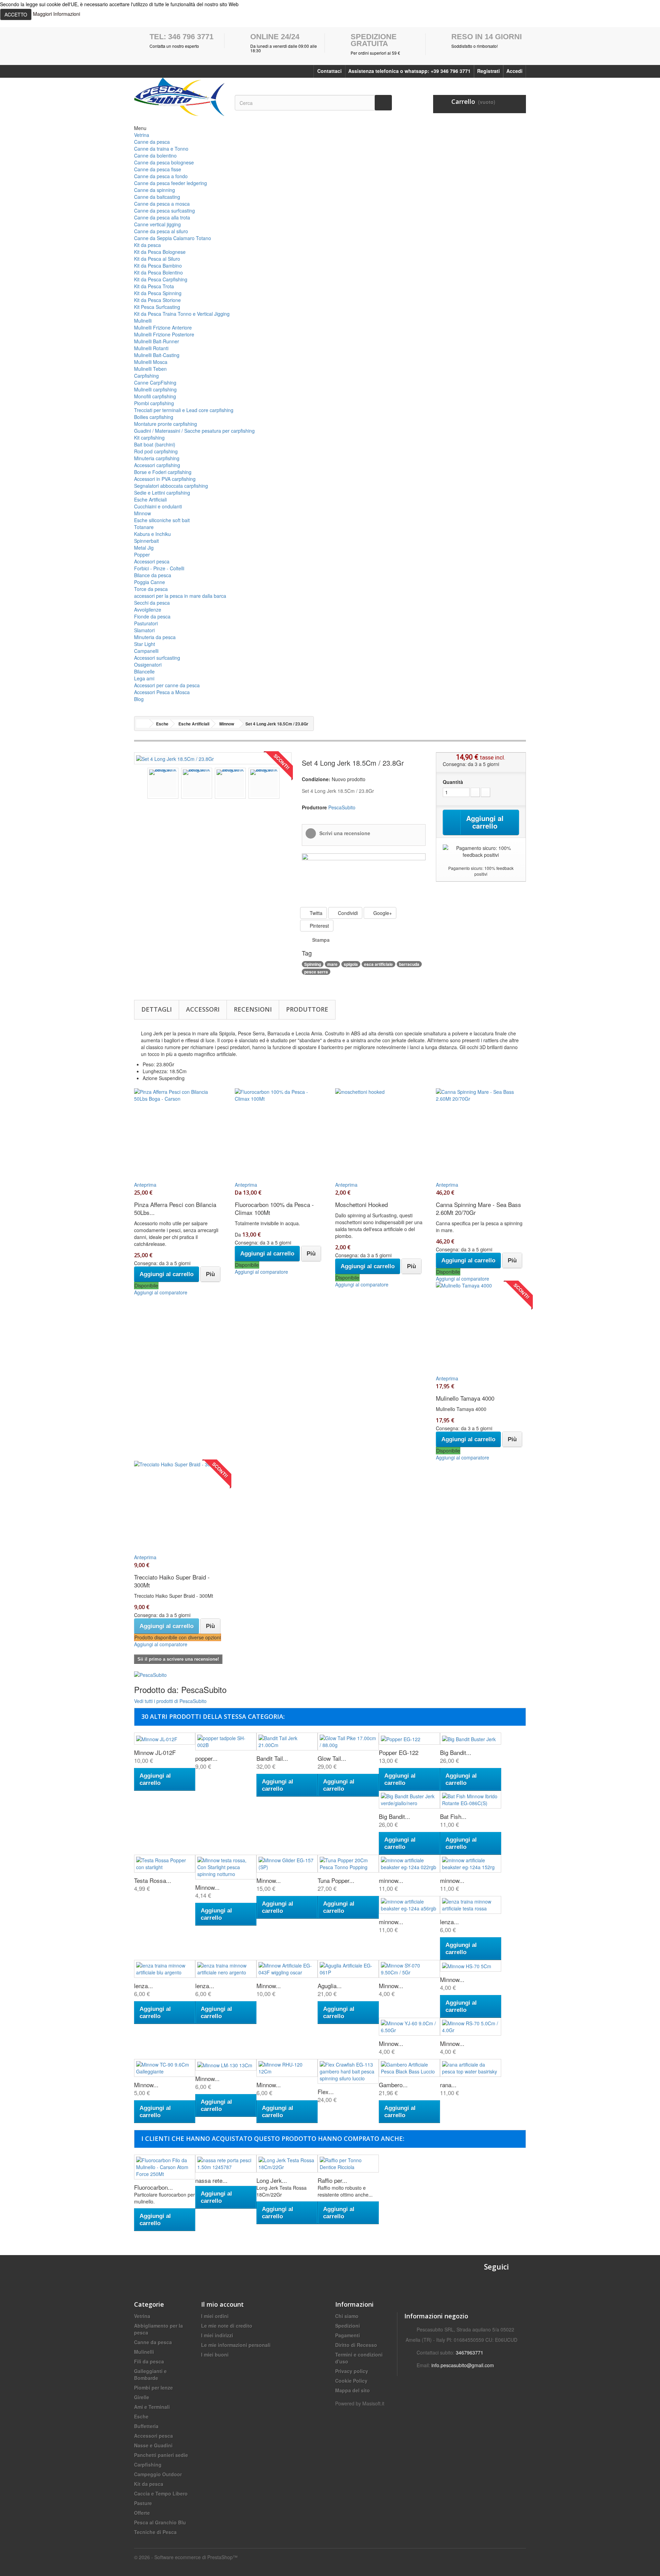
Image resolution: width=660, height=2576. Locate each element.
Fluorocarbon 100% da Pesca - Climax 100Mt (274, 1208)
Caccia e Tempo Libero (161, 2493)
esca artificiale (378, 964)
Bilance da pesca (153, 575)
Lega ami (144, 678)
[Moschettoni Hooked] (380, 1131)
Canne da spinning (155, 190)
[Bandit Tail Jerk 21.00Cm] (287, 1742)
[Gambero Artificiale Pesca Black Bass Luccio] (409, 2068)
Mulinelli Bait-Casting (157, 355)
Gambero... (393, 2085)
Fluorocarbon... (153, 2187)
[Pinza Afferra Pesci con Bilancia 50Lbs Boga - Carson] (179, 1131)
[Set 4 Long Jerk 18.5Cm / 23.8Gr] (175, 758)
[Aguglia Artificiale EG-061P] (348, 1969)
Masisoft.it (373, 2403)
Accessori (203, 1009)
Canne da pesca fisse (158, 169)
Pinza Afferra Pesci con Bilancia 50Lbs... (175, 1208)
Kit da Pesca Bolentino (158, 272)
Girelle (142, 2397)
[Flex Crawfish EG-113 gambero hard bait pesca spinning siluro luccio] (348, 2071)
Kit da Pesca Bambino (158, 266)
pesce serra (316, 972)
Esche (141, 2416)
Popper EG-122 (399, 1752)
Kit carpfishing (149, 438)
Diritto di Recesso (356, 2345)
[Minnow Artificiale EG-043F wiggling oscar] (287, 1969)
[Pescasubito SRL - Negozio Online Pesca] (179, 97)
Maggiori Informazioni (57, 14)
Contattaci (329, 71)
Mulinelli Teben (150, 369)
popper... (206, 1758)
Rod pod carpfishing (156, 451)
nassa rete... (211, 2180)
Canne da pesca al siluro (161, 231)
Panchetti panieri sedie (161, 2455)
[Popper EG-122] (409, 1738)
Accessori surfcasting (157, 658)
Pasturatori (146, 623)
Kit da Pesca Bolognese (160, 252)
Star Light (145, 644)
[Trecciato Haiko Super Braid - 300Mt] (179, 1504)
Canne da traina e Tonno (161, 149)
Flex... (326, 2092)
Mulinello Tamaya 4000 (465, 1398)
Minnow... (207, 1887)
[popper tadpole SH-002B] (226, 1742)
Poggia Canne (150, 582)
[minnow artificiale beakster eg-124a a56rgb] (409, 1905)
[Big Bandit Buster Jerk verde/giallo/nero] (409, 1800)
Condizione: (316, 779)
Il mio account (222, 2304)
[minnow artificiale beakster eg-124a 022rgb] (409, 1864)
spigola (351, 964)
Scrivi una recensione (344, 833)
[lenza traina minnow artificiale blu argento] (165, 1969)
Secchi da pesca (152, 603)
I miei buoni (215, 2354)
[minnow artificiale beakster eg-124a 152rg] (471, 1864)
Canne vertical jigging (157, 224)
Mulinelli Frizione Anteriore (163, 327)
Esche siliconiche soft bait (162, 520)
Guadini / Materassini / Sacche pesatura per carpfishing (194, 431)
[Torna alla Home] (143, 724)
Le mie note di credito (227, 2326)
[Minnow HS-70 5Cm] (471, 1966)
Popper (142, 554)
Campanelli (146, 651)
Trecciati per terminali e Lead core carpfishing (184, 410)
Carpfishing (146, 376)
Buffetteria (146, 2426)
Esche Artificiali (150, 499)
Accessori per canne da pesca (167, 685)
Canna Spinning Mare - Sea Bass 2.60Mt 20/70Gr (478, 1208)
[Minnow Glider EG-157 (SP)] (287, 1864)
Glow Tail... (332, 1758)
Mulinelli (143, 321)
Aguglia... (330, 1986)
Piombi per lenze (153, 2388)
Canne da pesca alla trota (162, 217)
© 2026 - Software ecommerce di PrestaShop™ (186, 2557)
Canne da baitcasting (157, 197)
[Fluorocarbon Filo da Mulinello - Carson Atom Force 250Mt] (165, 2167)
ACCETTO (16, 14)
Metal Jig (144, 548)
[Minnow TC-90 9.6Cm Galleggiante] (165, 2068)
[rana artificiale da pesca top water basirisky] (471, 2068)
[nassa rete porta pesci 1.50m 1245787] (226, 2164)
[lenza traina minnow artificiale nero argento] (226, 1969)
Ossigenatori (148, 665)
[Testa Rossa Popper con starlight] (165, 1864)
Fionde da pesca (152, 616)
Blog (139, 699)
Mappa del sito (353, 2390)
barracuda (409, 964)
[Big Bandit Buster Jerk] (471, 1738)
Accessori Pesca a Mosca (162, 692)
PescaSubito (342, 807)
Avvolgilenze (148, 610)
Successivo (286, 784)
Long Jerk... (272, 2180)
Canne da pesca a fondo (161, 176)
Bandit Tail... (272, 1758)
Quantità (453, 782)
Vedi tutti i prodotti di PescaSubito (170, 1701)
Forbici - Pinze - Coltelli (159, 568)
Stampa (321, 940)
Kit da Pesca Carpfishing (161, 279)
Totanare (144, 527)
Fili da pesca (149, 2361)
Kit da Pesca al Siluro (157, 259)
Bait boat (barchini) (155, 444)
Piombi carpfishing (154, 403)
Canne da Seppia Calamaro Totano (173, 238)
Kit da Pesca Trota (154, 286)
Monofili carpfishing (155, 396)
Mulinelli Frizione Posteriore (164, 334)
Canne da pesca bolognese (164, 162)
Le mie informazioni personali (236, 2345)
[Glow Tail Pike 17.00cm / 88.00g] (348, 1742)
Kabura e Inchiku (152, 534)
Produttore (307, 1009)
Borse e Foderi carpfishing (163, 472)
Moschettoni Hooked (361, 1204)
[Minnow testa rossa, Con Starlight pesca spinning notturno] (226, 1867)
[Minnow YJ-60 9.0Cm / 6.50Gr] (409, 2027)
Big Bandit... (456, 1752)
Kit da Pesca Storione (157, 300)
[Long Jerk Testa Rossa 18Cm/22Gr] (287, 2164)
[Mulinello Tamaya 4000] (481, 1325)
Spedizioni (348, 2326)
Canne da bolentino (155, 155)
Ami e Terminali (152, 2407)
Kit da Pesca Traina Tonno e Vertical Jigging (182, 314)
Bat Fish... (453, 1816)
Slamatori (144, 630)
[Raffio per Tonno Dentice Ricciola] (348, 2164)
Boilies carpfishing (154, 417)
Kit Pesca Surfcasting (157, 307)
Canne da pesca (152, 142)
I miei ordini (215, 2316)
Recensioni (253, 1009)
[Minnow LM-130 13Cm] (226, 2065)
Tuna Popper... (336, 1880)
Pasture (143, 2503)
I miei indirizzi (217, 2335)
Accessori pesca (152, 561)
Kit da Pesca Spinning (158, 293)
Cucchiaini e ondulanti (158, 506)
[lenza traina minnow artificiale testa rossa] (471, 1905)
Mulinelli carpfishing (155, 389)
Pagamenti (348, 2335)
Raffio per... (332, 2180)
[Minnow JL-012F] (165, 1738)
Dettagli (157, 1009)
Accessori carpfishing (157, 465)
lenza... (449, 1922)
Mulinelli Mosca (151, 362)
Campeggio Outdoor (158, 2474)
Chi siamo (347, 2316)
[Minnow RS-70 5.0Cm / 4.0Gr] (471, 2027)
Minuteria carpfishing (157, 458)
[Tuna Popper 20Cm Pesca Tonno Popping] (348, 1864)
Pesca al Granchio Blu (160, 2522)
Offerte (142, 2513)
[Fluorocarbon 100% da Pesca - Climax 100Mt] (280, 1131)
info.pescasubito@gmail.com (463, 2365)
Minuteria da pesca (155, 637)
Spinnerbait (146, 541)
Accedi (514, 71)
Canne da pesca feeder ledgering (170, 183)
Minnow (142, 513)
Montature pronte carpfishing (166, 424)
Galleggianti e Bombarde (150, 2374)
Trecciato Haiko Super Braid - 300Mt (172, 1581)
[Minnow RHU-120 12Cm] (287, 2068)
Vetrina (142, 135)
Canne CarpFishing (155, 382)
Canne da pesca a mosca (162, 204)
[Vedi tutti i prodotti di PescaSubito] (150, 1674)
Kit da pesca (147, 245)
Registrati (488, 71)
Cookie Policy (351, 2381)
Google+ (382, 913)
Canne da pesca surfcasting (164, 211)
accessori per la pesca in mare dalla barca (180, 596)
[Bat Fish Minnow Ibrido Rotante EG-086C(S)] (471, 1800)
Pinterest (319, 926)
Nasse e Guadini (153, 2445)
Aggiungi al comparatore (161, 1292)
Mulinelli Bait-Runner (157, 341)
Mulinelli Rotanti (151, 348)
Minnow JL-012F (155, 1752)
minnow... (391, 1880)
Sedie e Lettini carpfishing (162, 493)
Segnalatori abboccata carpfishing (171, 486)
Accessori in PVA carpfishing (165, 479)
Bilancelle (144, 671)
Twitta (315, 913)
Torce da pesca (151, 589)
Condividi (347, 913)
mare (332, 964)
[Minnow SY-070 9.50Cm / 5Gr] (409, 1969)
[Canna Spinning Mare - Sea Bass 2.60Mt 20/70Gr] (481, 1131)
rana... (448, 2085)
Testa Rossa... (153, 1880)
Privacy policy (352, 2371)
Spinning (313, 964)
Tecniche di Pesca (155, 2532)
